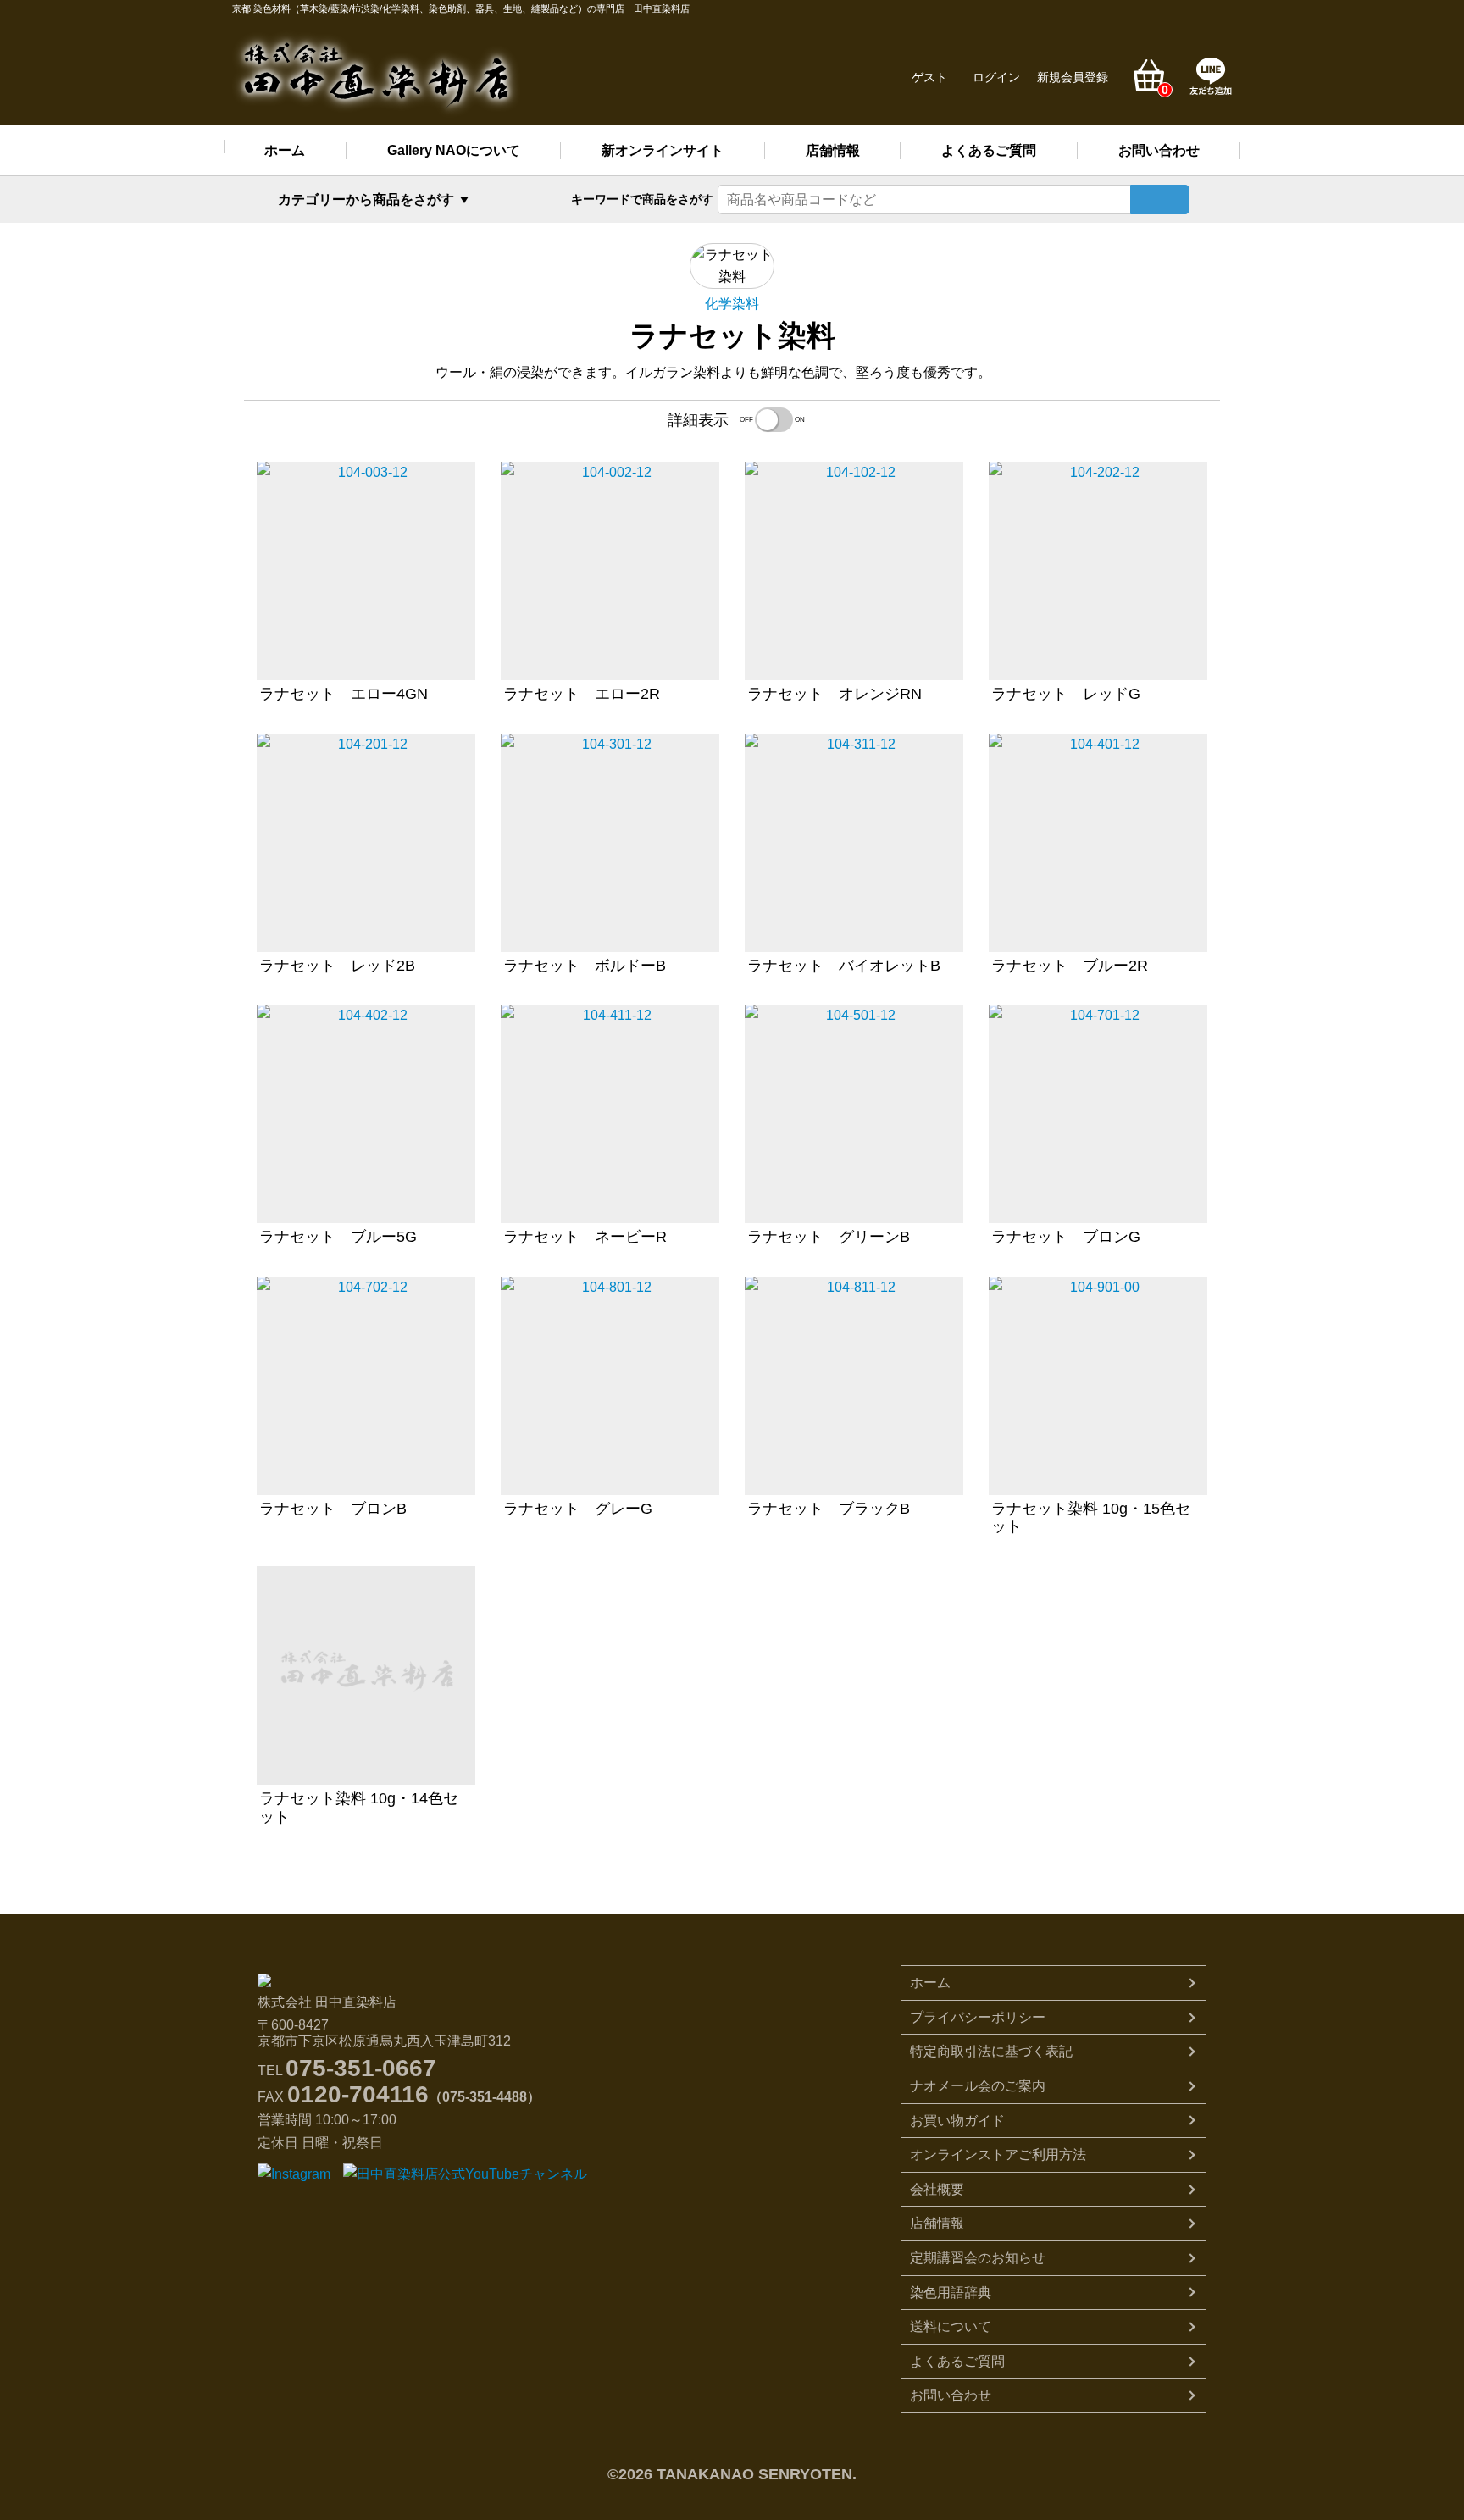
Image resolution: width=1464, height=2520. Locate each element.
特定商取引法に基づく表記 (991, 2051)
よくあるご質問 (989, 150)
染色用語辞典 (951, 2293)
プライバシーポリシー (978, 2017)
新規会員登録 (1073, 77)
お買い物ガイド (957, 2121)
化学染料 (732, 304)
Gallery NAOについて (454, 150)
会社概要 (937, 2189)
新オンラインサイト (663, 150)
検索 (1160, 199)
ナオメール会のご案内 (978, 2086)
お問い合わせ (1159, 150)
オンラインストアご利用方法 (998, 2154)
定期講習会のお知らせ (978, 2258)
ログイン (996, 77)
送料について (951, 2326)
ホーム (285, 150)
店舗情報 (833, 150)
